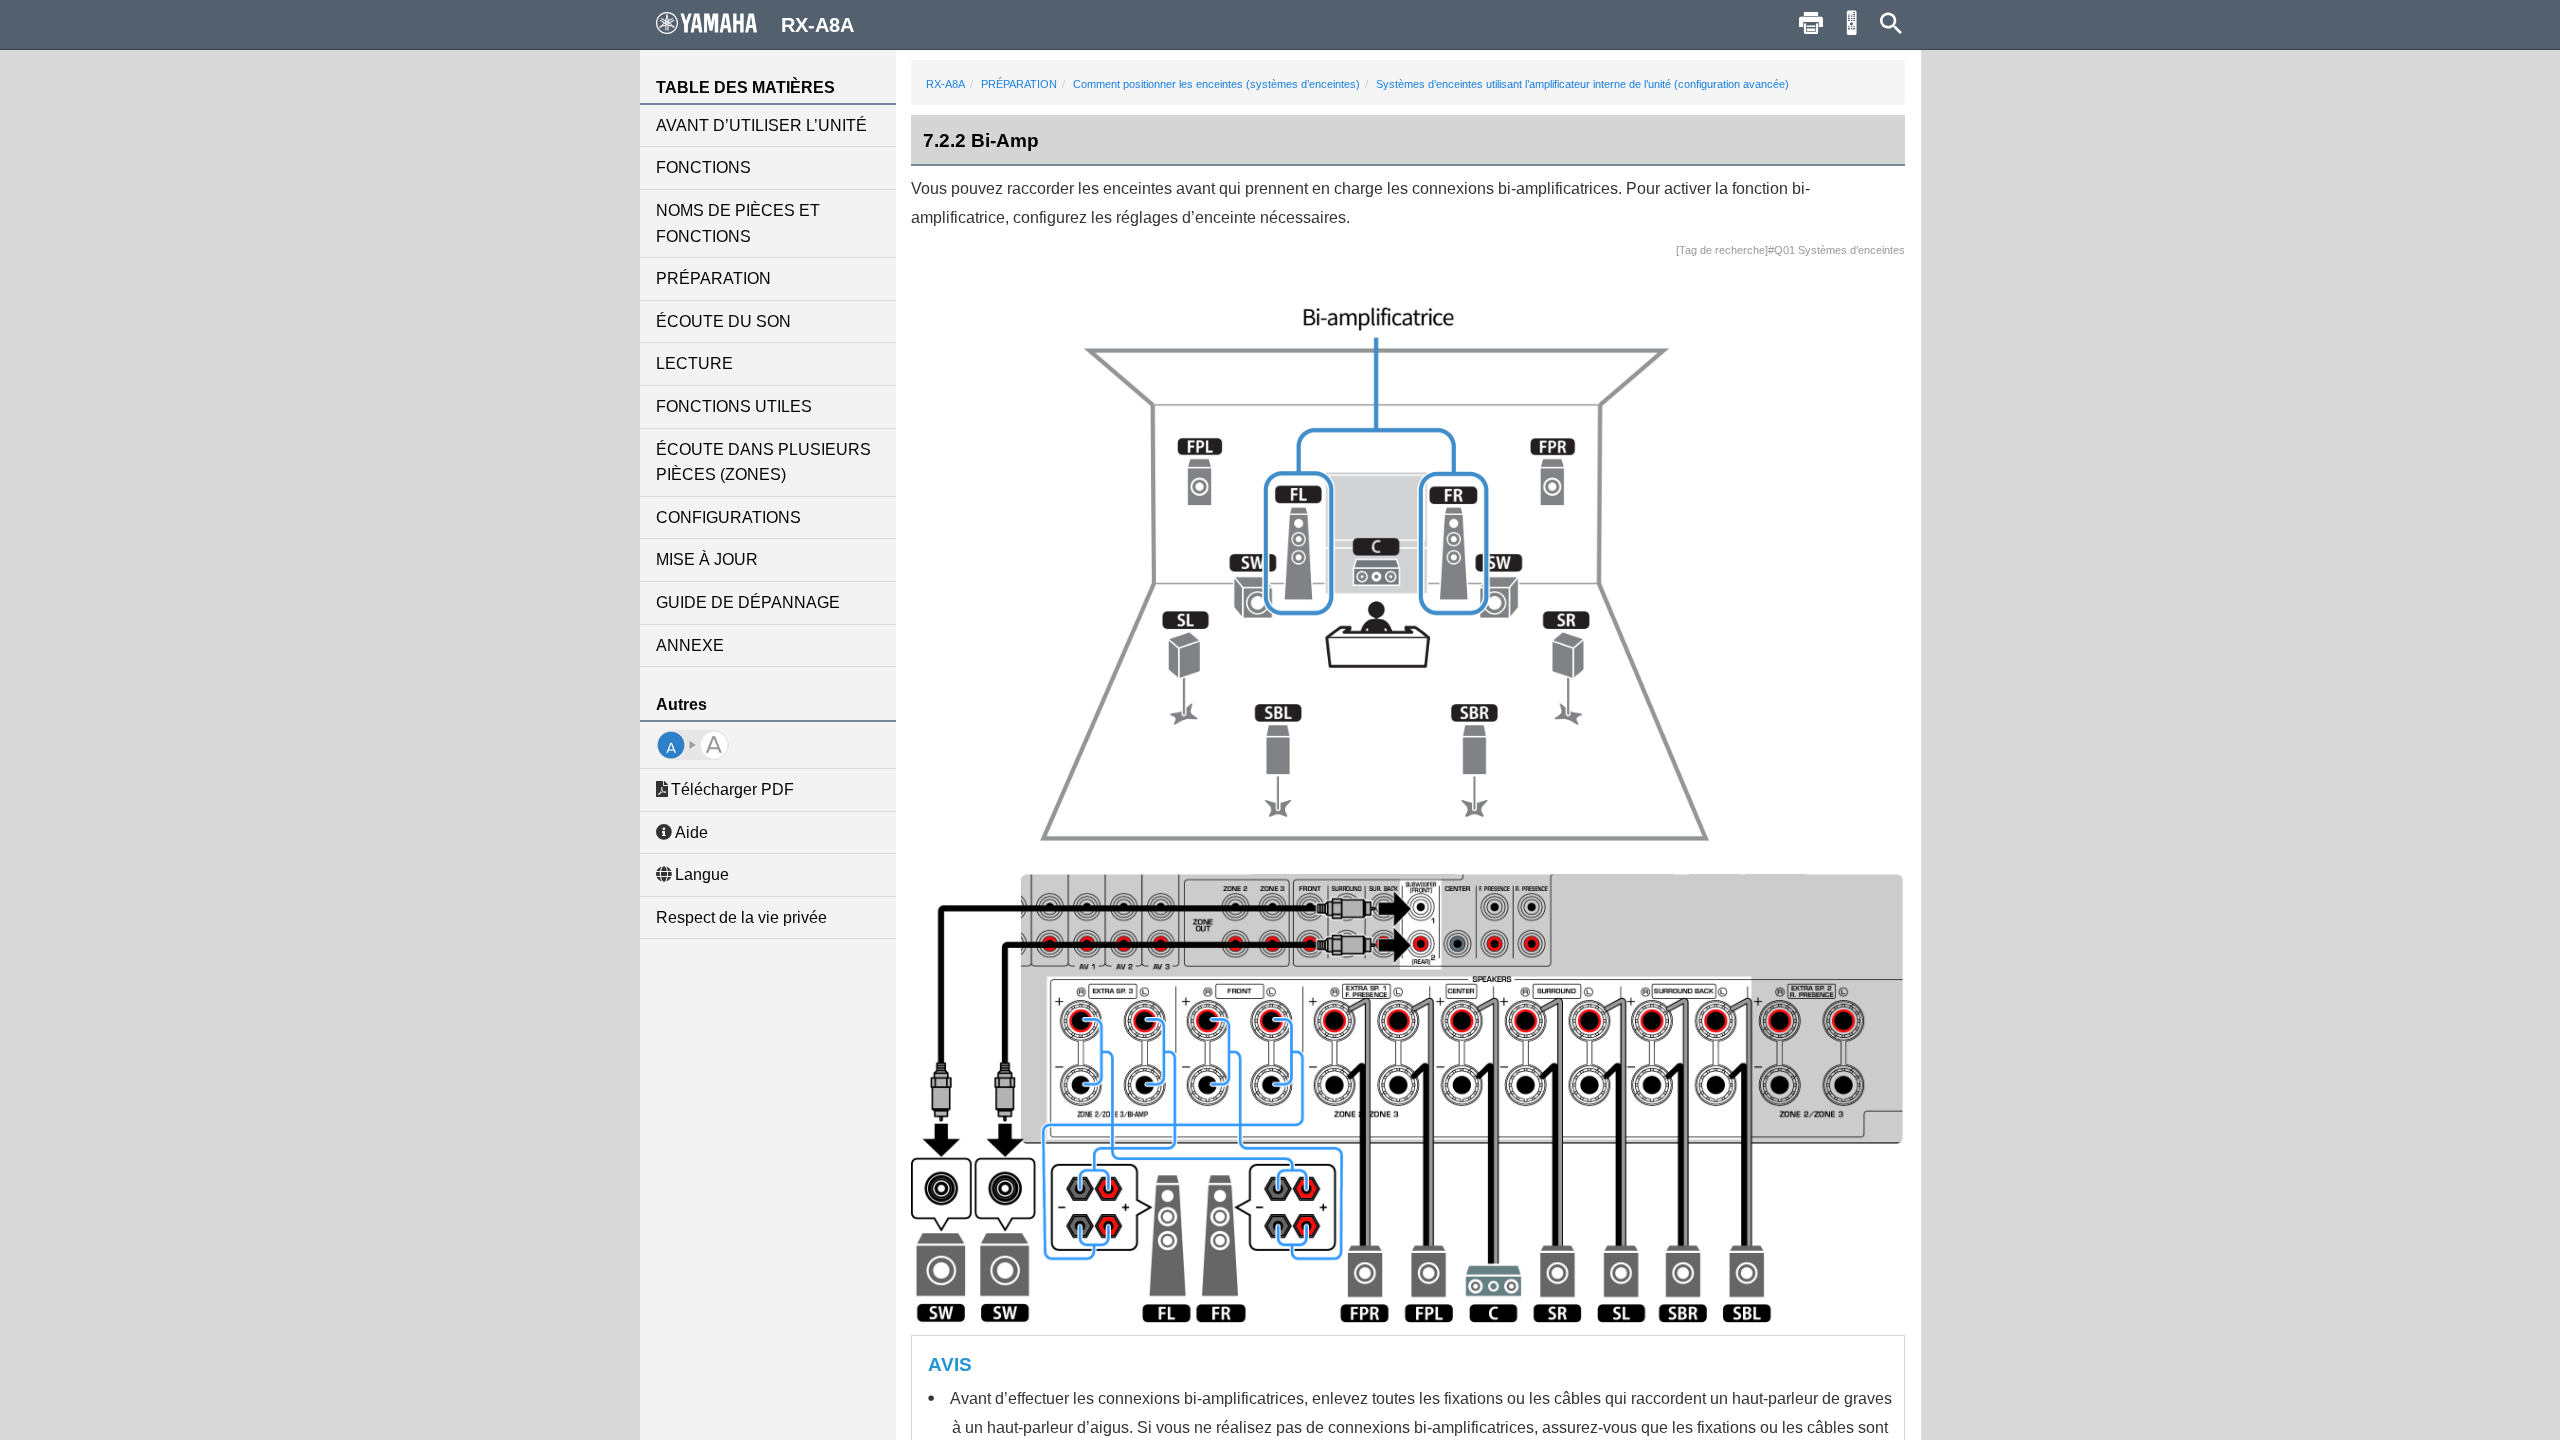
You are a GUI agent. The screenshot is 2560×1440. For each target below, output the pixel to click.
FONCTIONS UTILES (734, 406)
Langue (702, 874)
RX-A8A (945, 84)
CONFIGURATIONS (728, 517)
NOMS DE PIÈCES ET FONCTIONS (738, 223)
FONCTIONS (703, 167)
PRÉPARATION (713, 278)
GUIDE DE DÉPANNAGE (748, 602)
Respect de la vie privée (741, 917)
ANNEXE (690, 645)
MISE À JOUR (707, 559)
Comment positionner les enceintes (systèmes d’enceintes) (1216, 84)
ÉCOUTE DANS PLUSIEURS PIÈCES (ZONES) (763, 462)
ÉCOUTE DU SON (723, 321)
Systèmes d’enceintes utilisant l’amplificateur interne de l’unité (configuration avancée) (1582, 84)
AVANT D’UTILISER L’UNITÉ (761, 125)
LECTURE (694, 363)
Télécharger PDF (732, 789)
